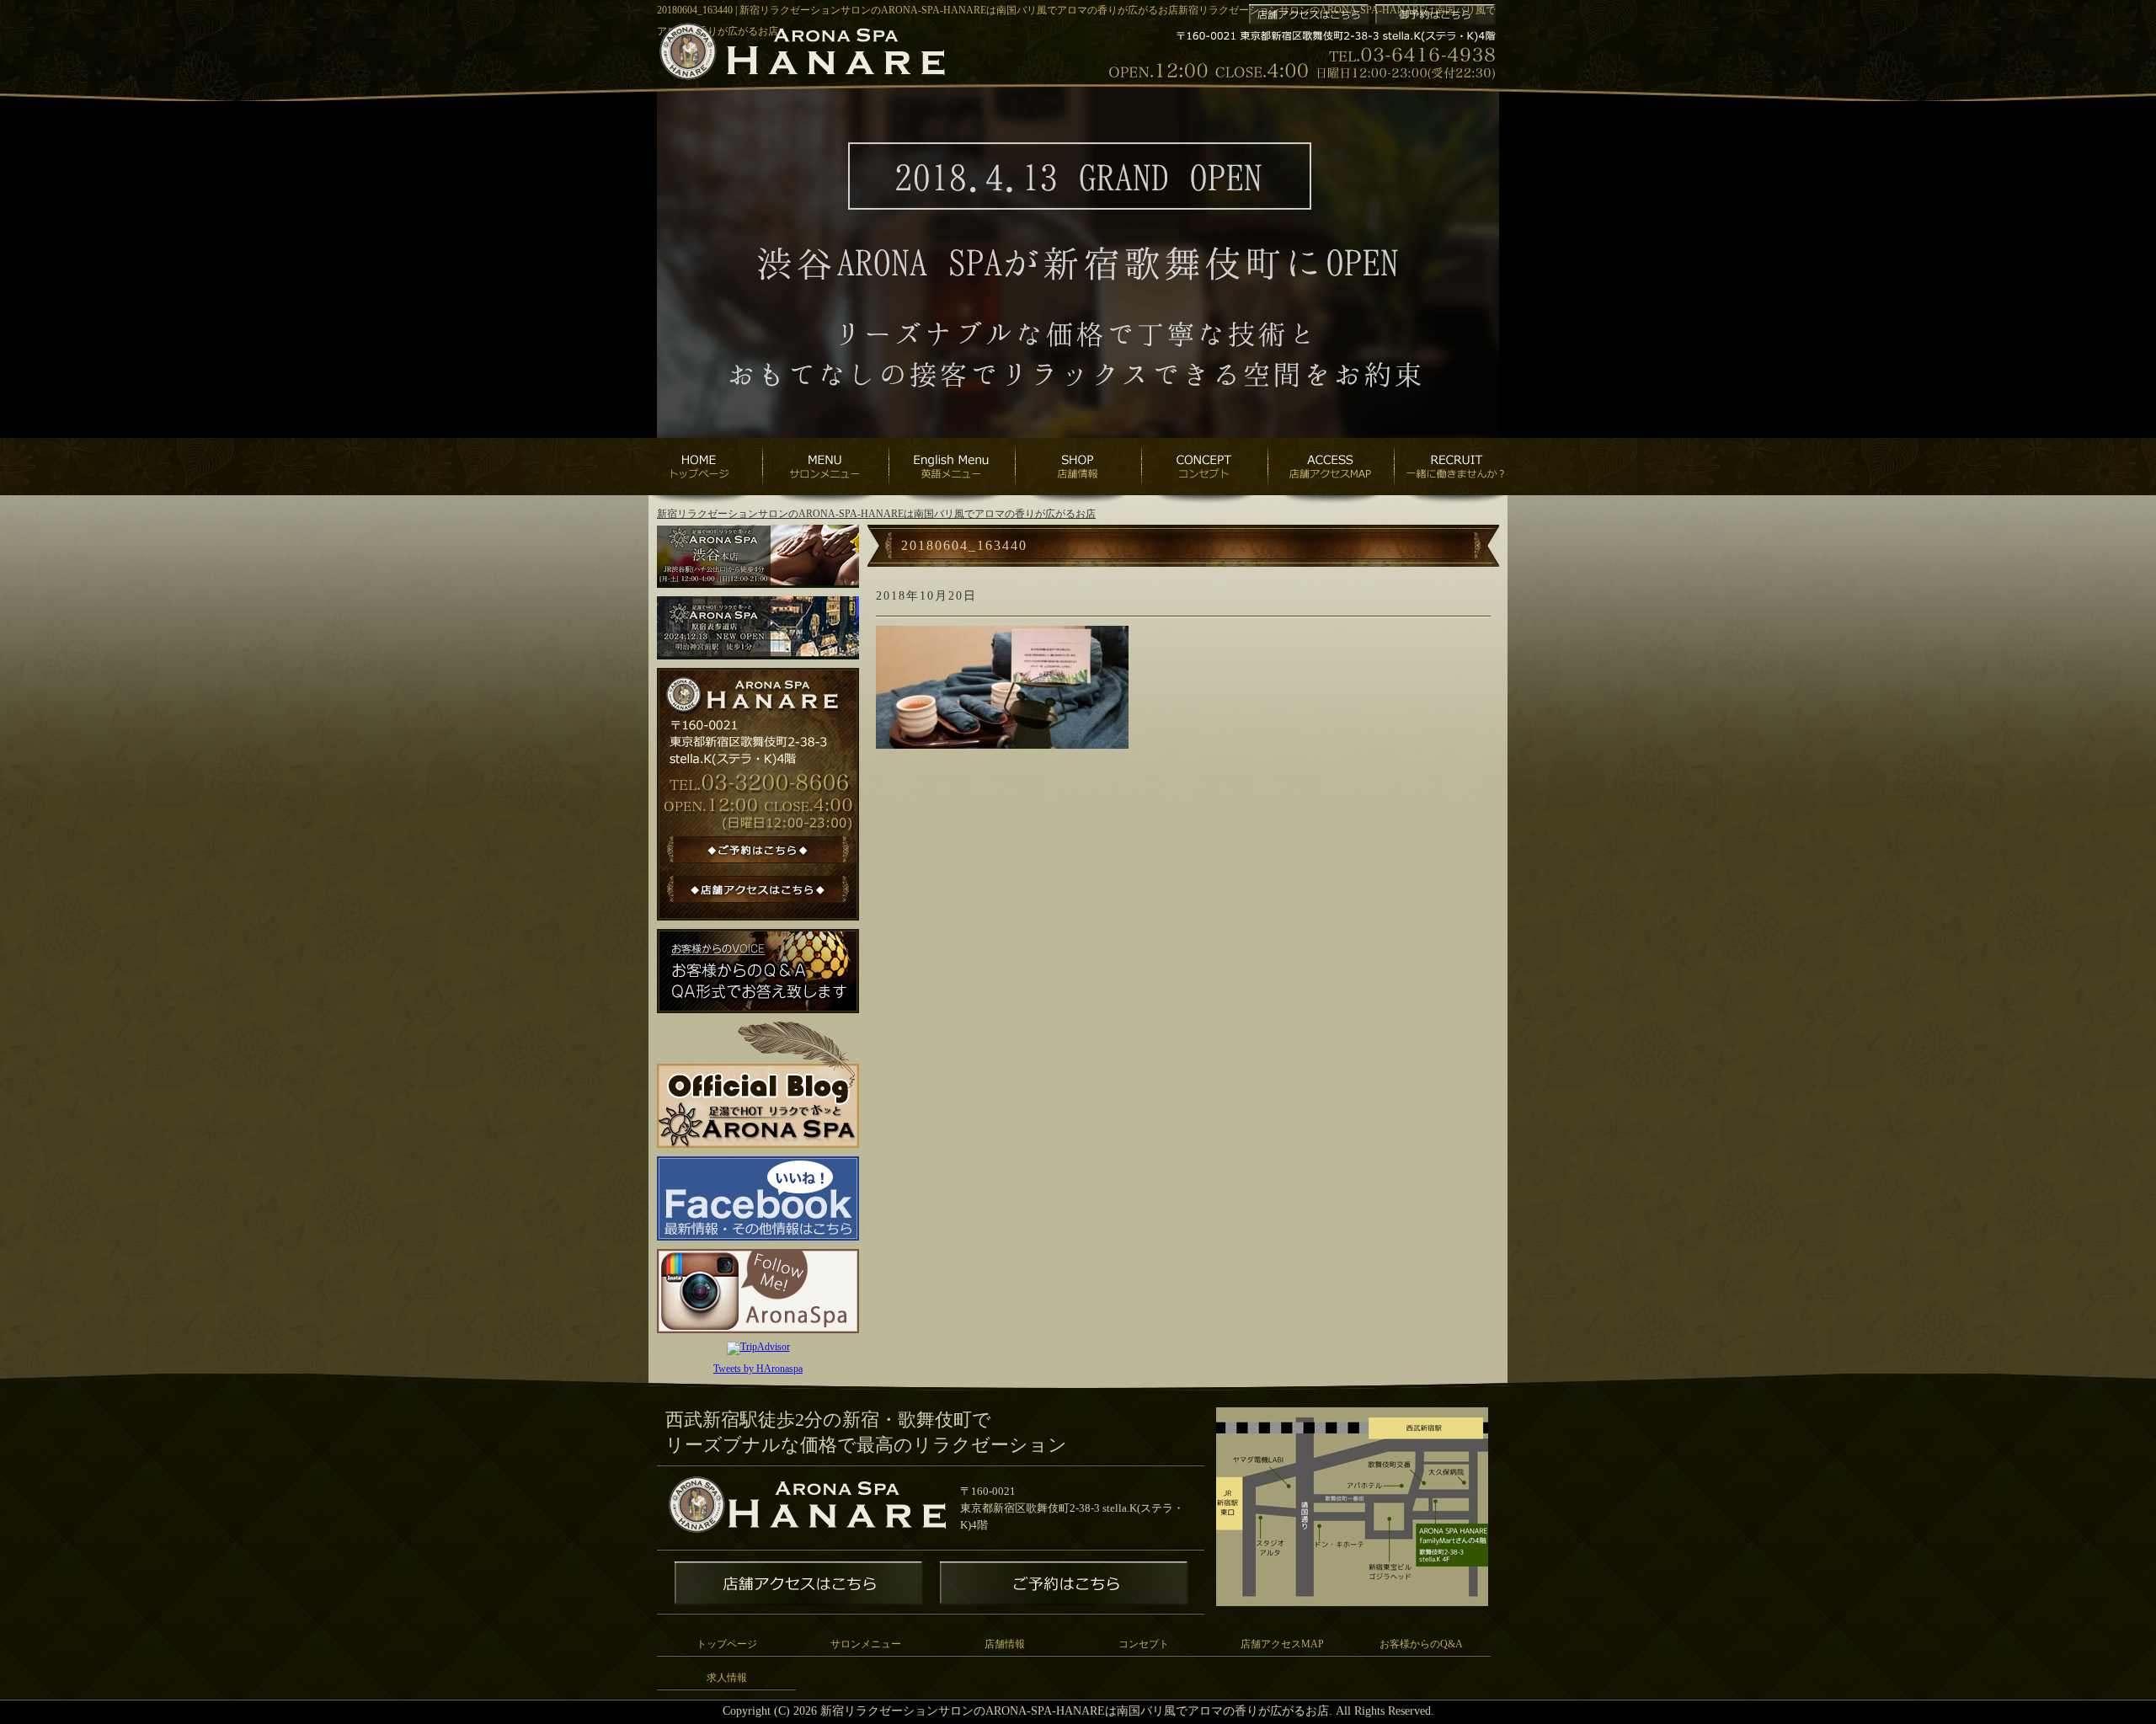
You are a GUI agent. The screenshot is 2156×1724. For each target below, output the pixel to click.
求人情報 (727, 1678)
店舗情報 (1005, 1644)
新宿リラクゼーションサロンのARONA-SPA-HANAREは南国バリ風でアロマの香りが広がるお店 (876, 514)
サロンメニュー (866, 1644)
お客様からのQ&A (1421, 1644)
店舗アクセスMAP (1282, 1644)
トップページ (727, 1644)
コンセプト (1144, 1644)
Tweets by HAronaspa (758, 1369)
